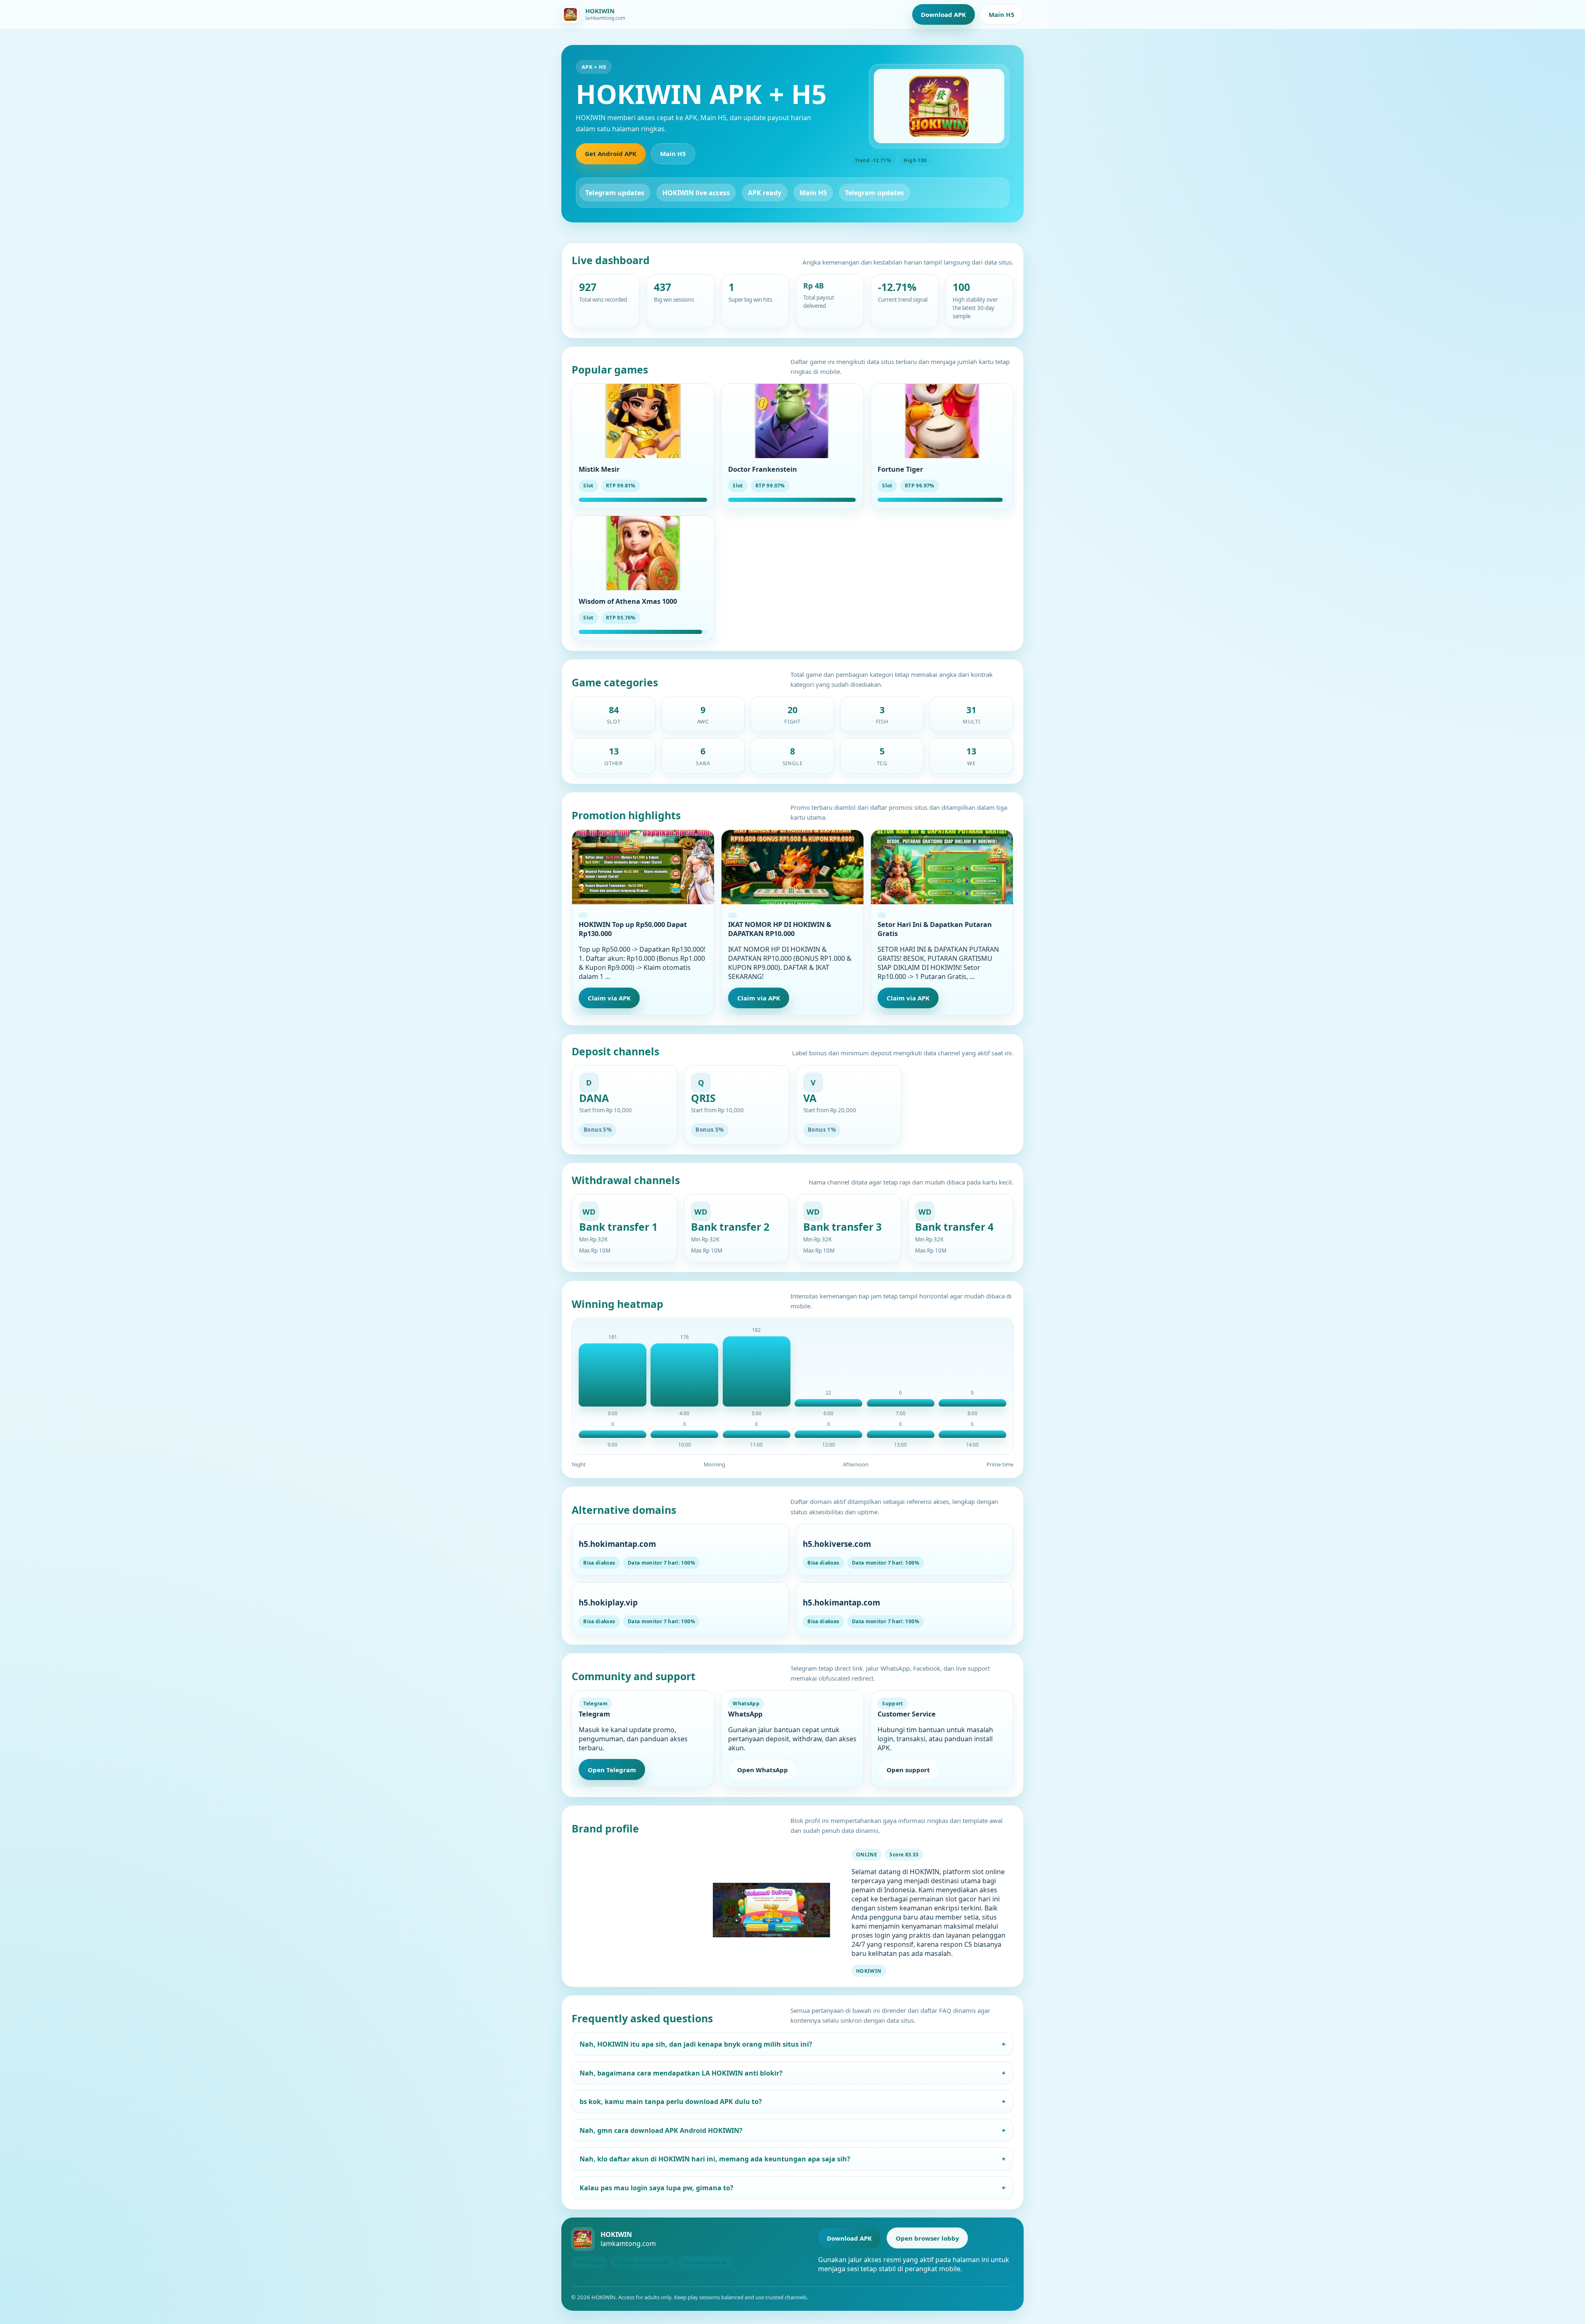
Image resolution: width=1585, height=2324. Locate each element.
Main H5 (1002, 14)
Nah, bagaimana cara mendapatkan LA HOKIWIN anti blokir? (793, 2073)
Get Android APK (611, 154)
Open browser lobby (927, 2238)
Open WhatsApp (763, 1770)
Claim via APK (609, 998)
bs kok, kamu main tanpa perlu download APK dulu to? (793, 2102)
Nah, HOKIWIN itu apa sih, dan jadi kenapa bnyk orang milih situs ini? (793, 2044)
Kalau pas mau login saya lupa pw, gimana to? (793, 2188)
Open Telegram (612, 1770)
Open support (908, 1770)
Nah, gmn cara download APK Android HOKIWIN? (793, 2130)
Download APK (943, 14)
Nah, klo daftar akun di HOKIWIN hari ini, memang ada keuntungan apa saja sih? (793, 2159)
